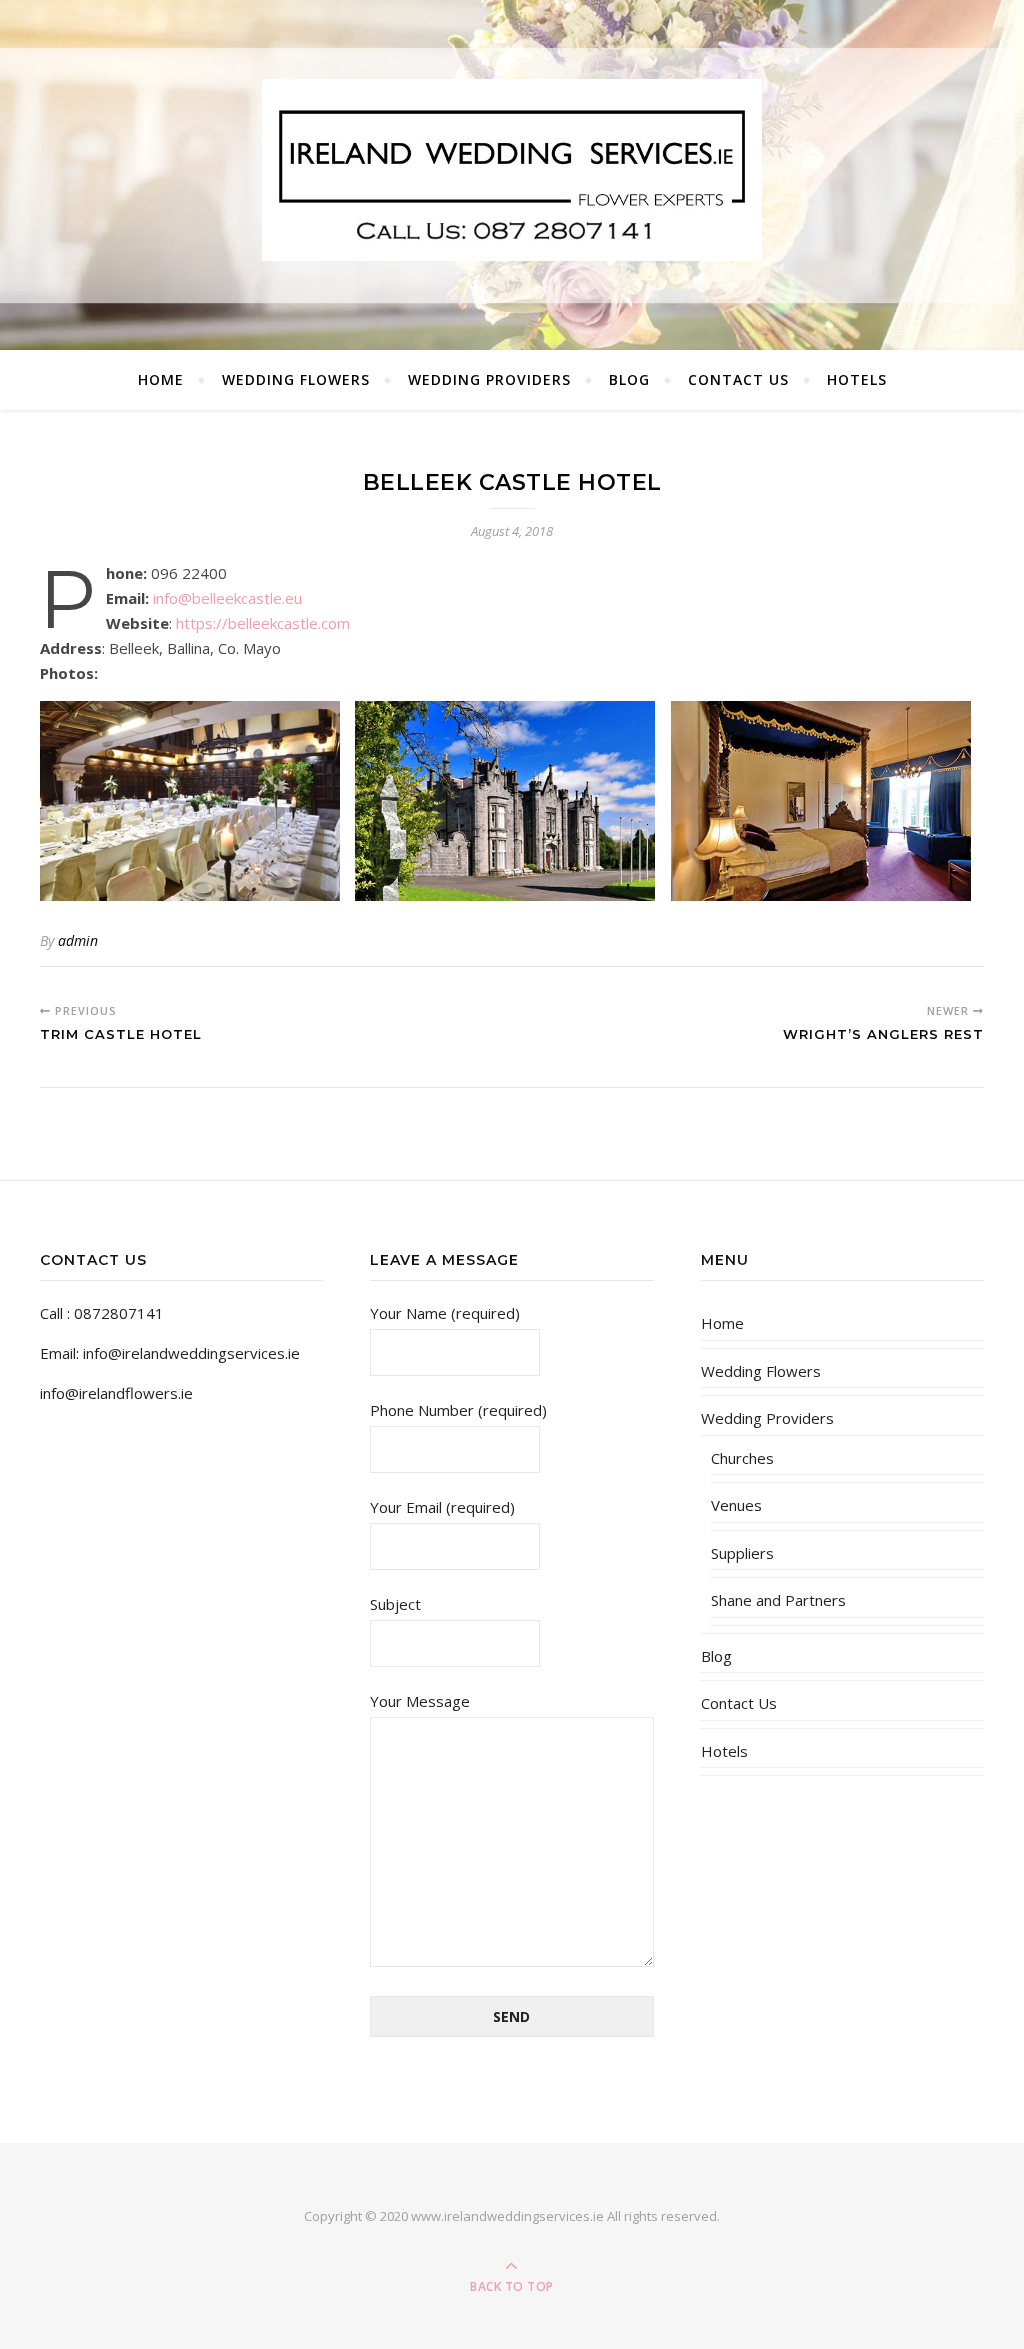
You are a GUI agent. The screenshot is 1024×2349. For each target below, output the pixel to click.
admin (78, 940)
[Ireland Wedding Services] (512, 170)
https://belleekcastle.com (263, 623)
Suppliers (742, 1553)
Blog (629, 379)
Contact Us (738, 379)
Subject (395, 1604)
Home (161, 379)
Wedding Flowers (296, 379)
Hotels (857, 379)
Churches (742, 1458)
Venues (736, 1505)
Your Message (420, 1701)
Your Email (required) (442, 1507)
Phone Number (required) (458, 1410)
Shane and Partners (778, 1600)
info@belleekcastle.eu (227, 598)
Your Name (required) (445, 1313)
